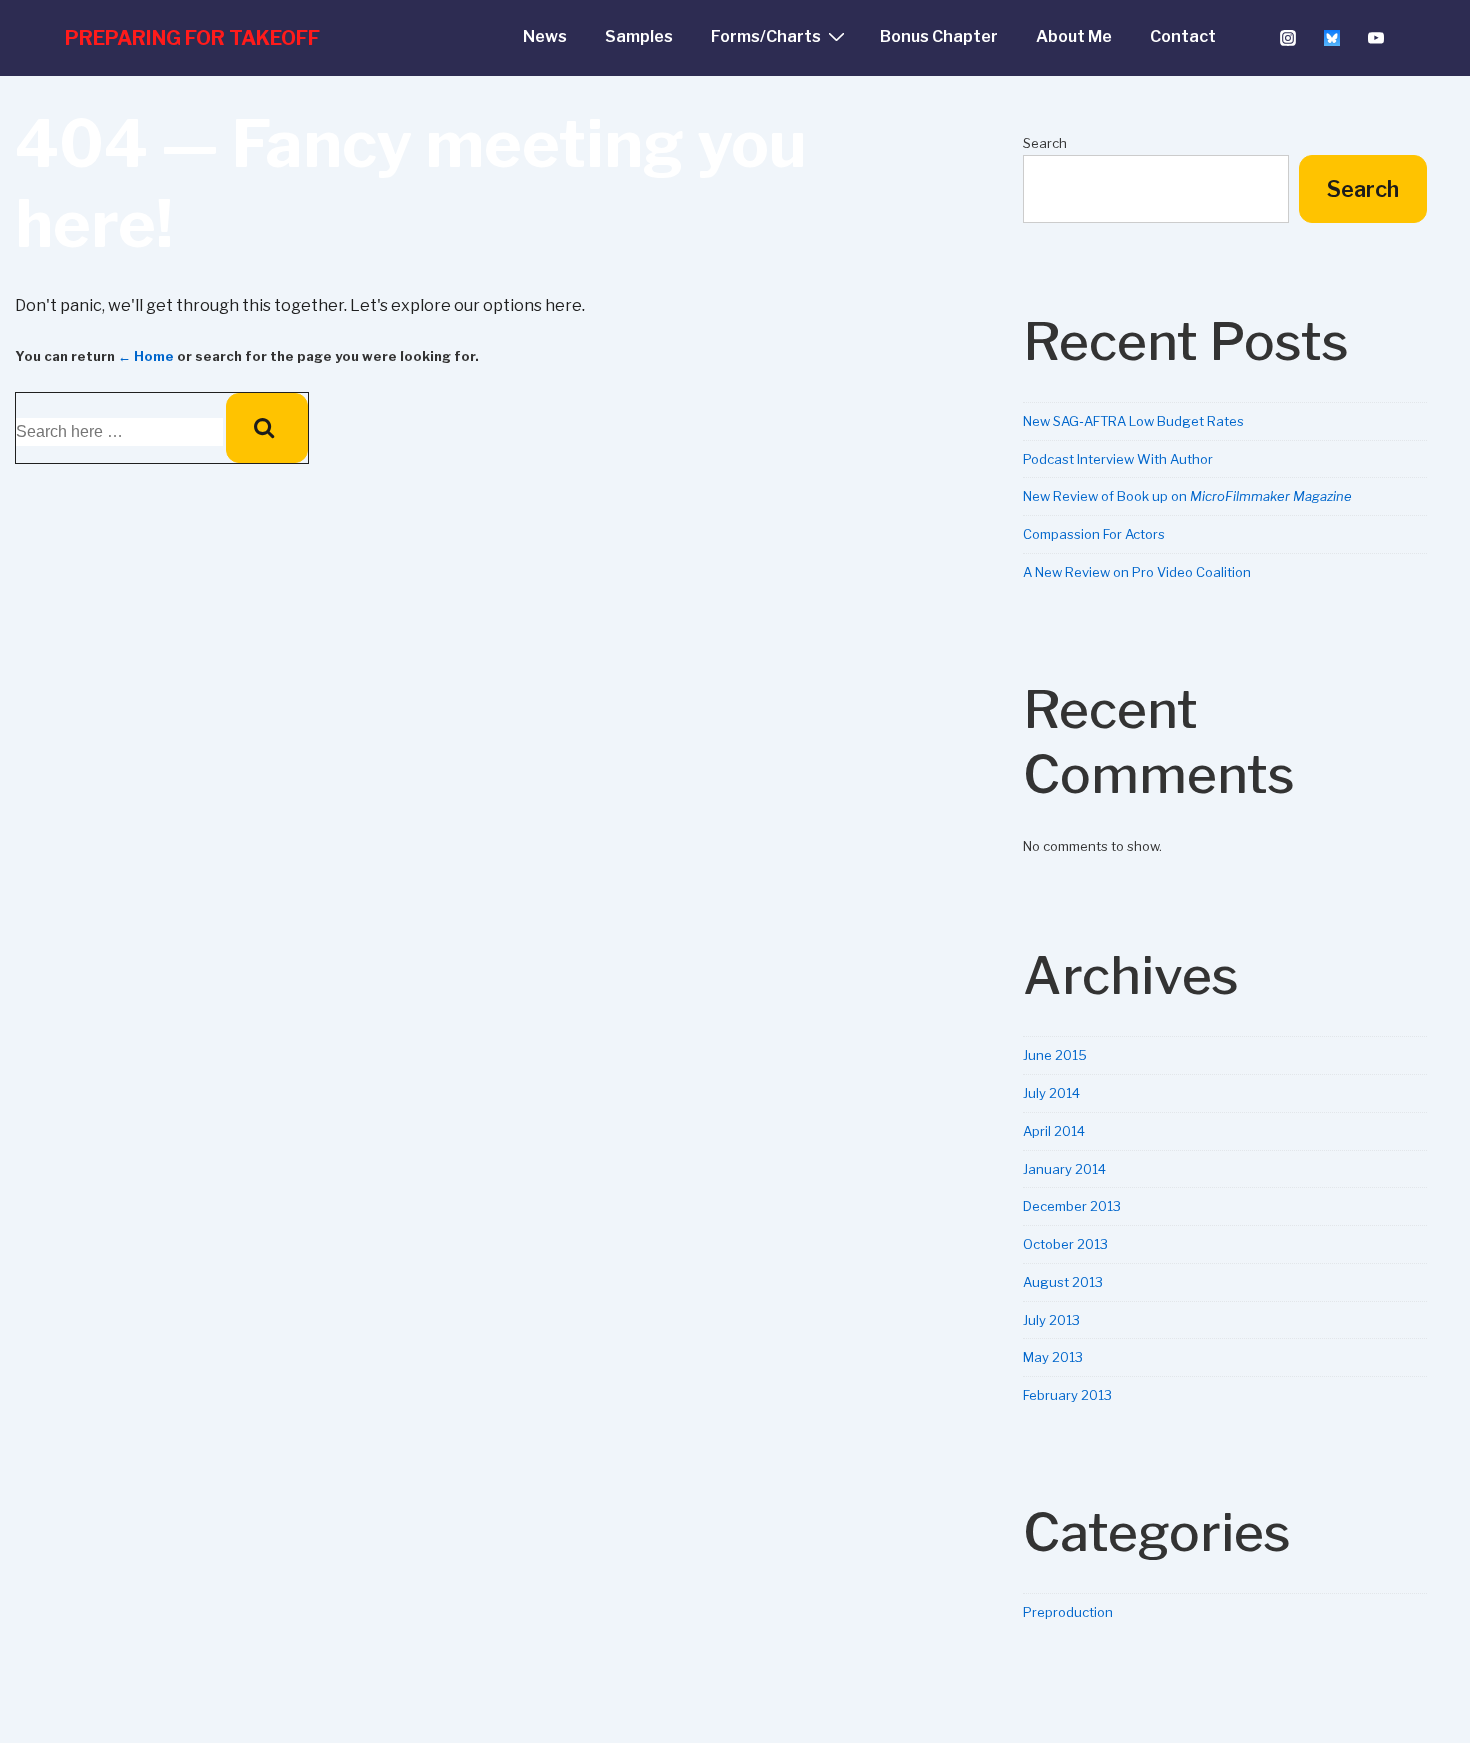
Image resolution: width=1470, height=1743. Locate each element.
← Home (146, 356)
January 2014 (1064, 1169)
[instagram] (1288, 38)
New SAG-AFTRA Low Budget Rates (1133, 421)
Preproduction (1068, 1612)
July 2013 (1051, 1320)
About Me (1074, 36)
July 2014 (1051, 1093)
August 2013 (1063, 1282)
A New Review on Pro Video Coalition (1137, 572)
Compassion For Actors (1094, 534)
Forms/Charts (766, 36)
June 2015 (1055, 1055)
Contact (1183, 36)
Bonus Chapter (939, 36)
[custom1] (1331, 38)
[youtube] (1375, 38)
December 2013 (1072, 1206)
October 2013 (1065, 1244)
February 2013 (1067, 1395)
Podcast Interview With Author (1118, 459)
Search (1045, 143)
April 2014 (1054, 1131)
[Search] (267, 428)
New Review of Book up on (1187, 496)
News (545, 36)
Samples (639, 36)
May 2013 (1053, 1357)
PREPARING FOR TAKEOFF (192, 38)
